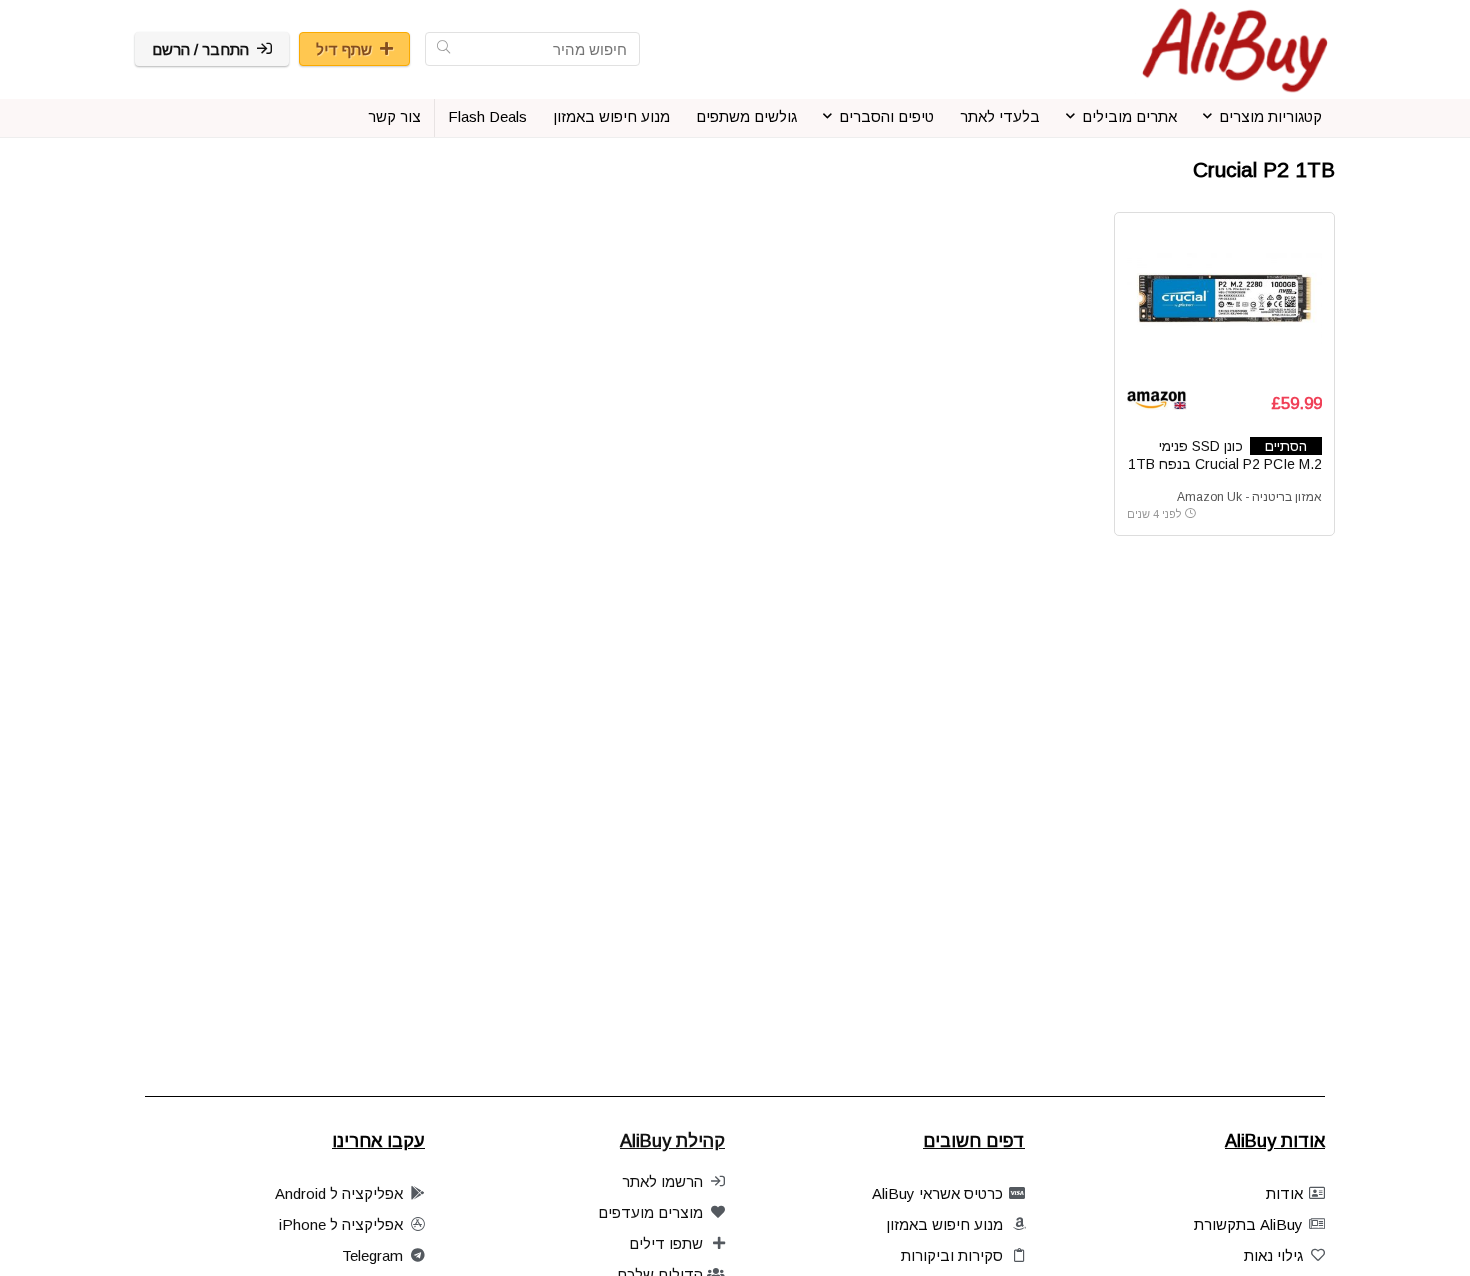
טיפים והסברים (886, 116)
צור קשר (394, 116)
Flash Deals (487, 116)
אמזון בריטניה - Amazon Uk (1249, 497)
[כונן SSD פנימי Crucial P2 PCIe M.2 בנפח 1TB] (1224, 300)
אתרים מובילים (1129, 116)
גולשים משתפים (746, 116)
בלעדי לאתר (1000, 116)
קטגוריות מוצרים (1270, 116)
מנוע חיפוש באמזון (611, 116)
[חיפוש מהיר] (443, 49)
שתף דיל (344, 49)
